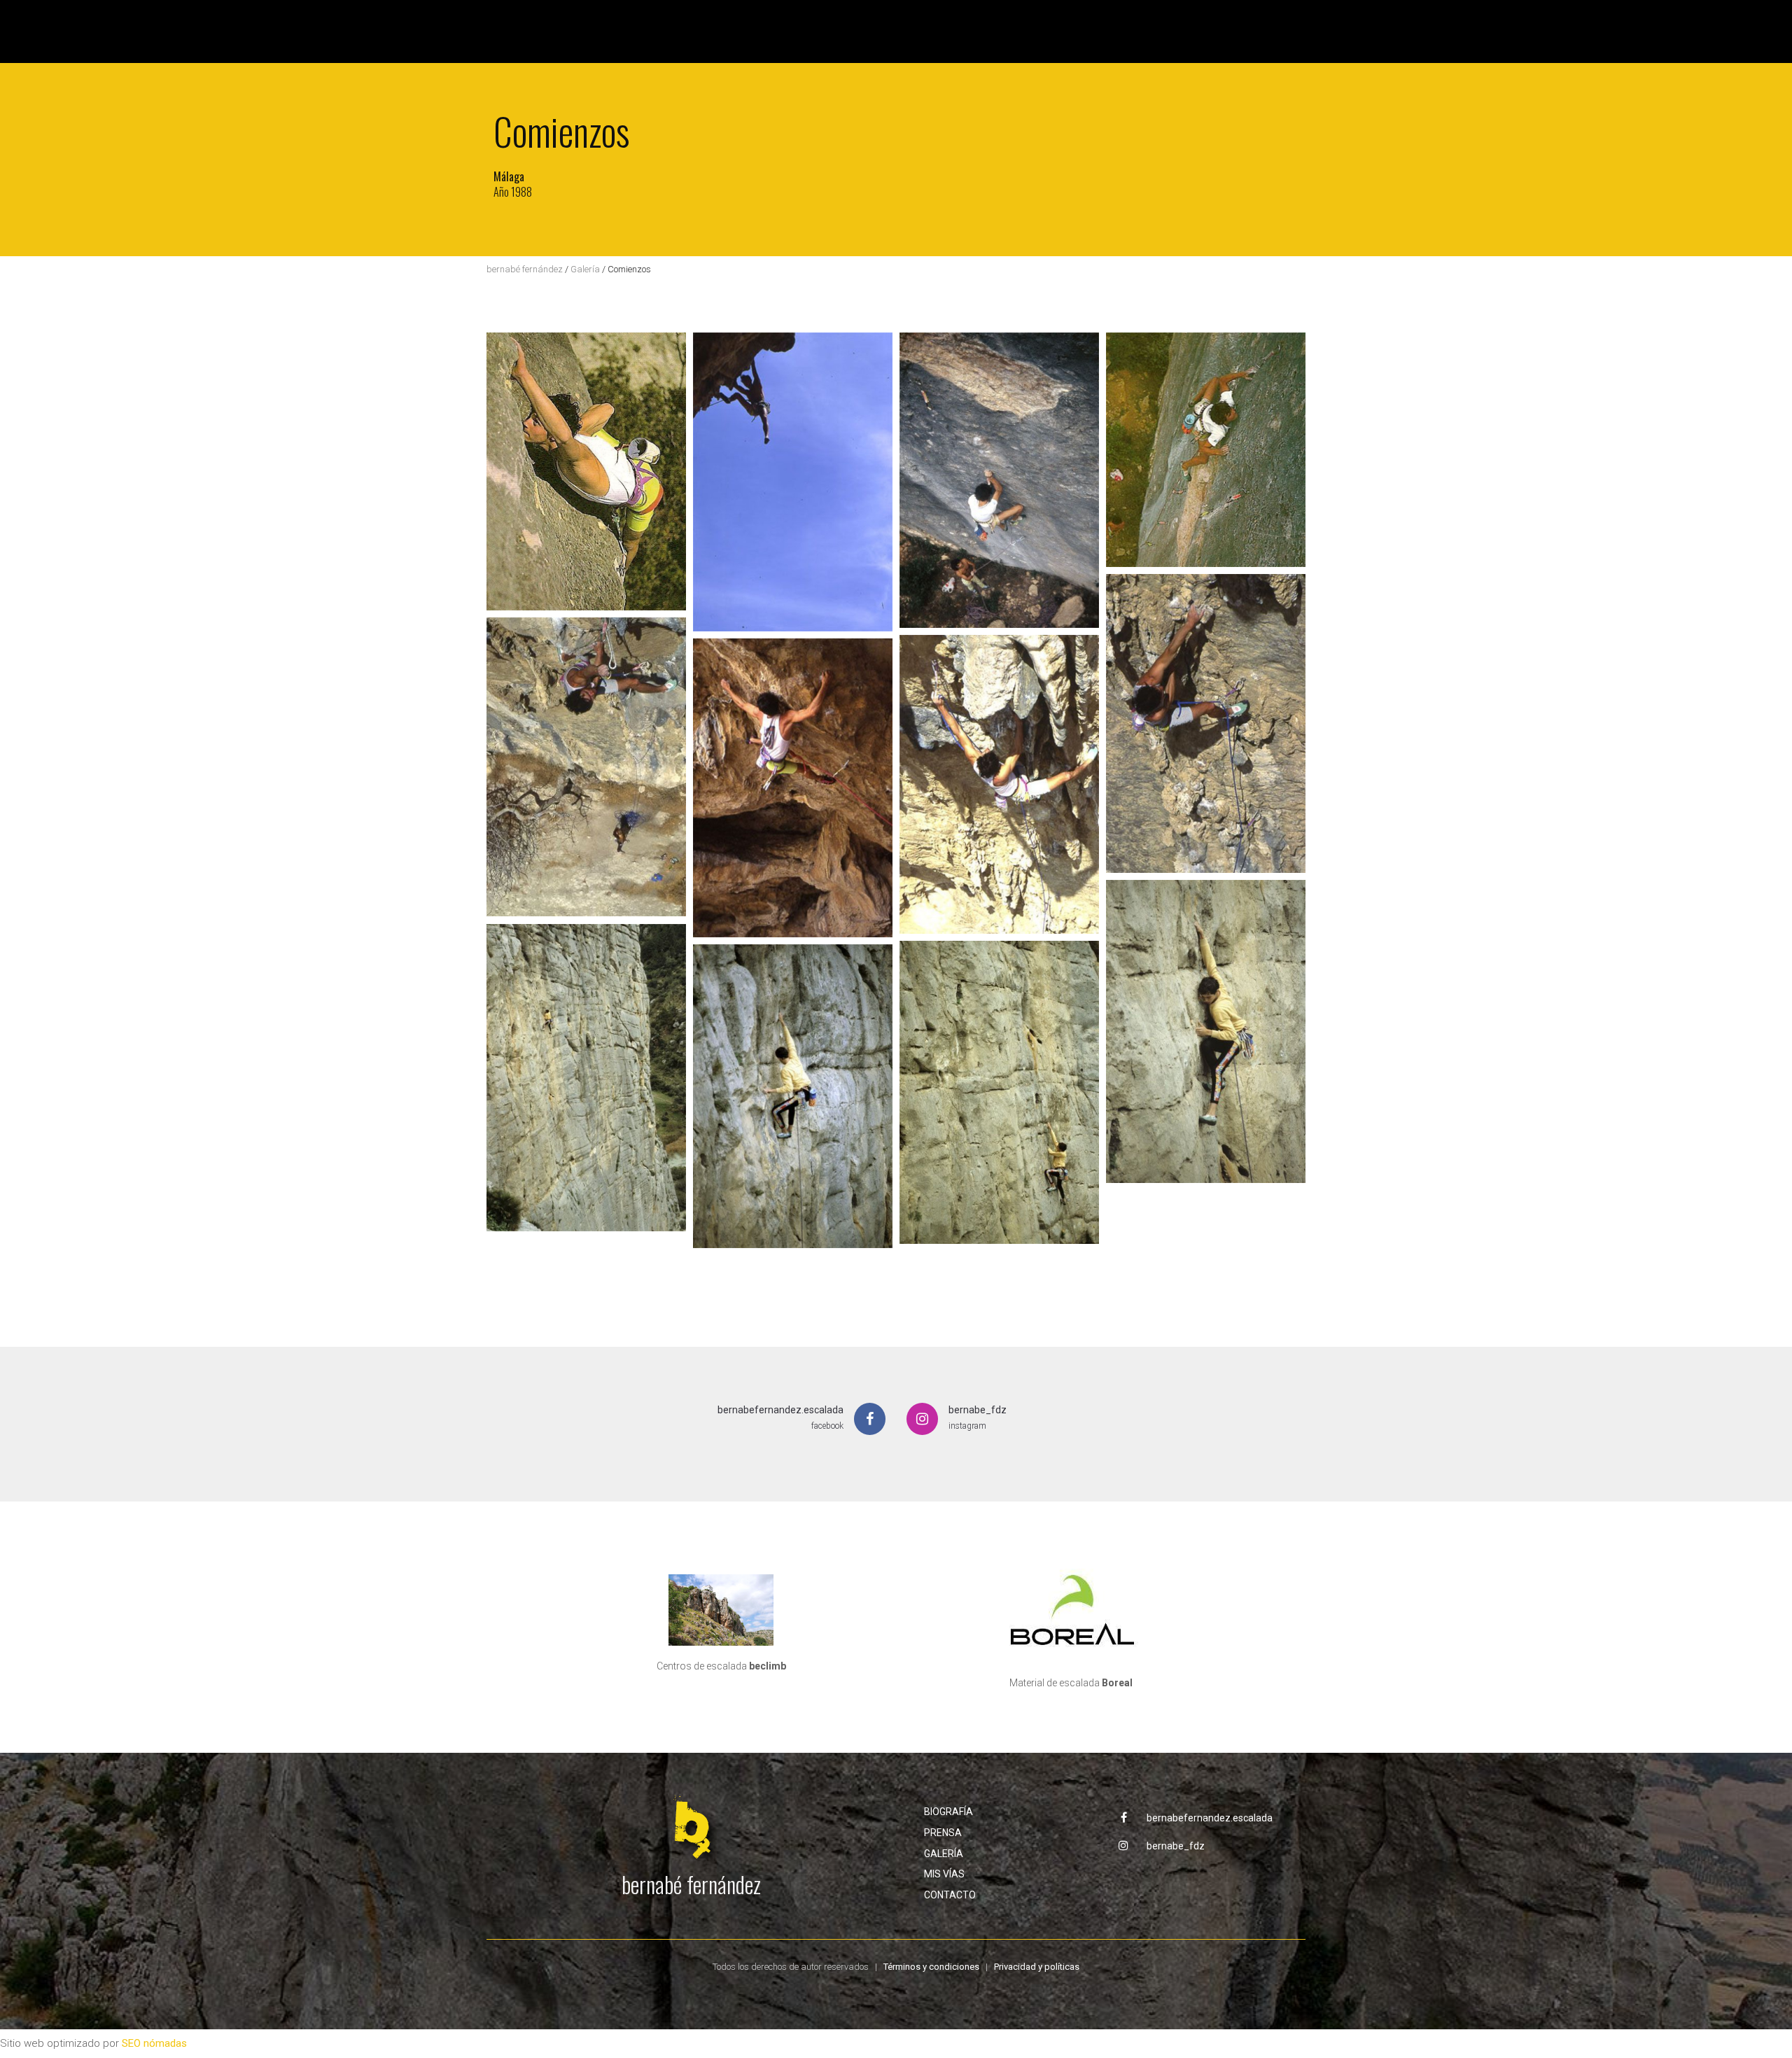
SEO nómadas (154, 2043)
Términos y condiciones (931, 1967)
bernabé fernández (525, 269)
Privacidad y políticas (1037, 1967)
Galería (585, 269)
